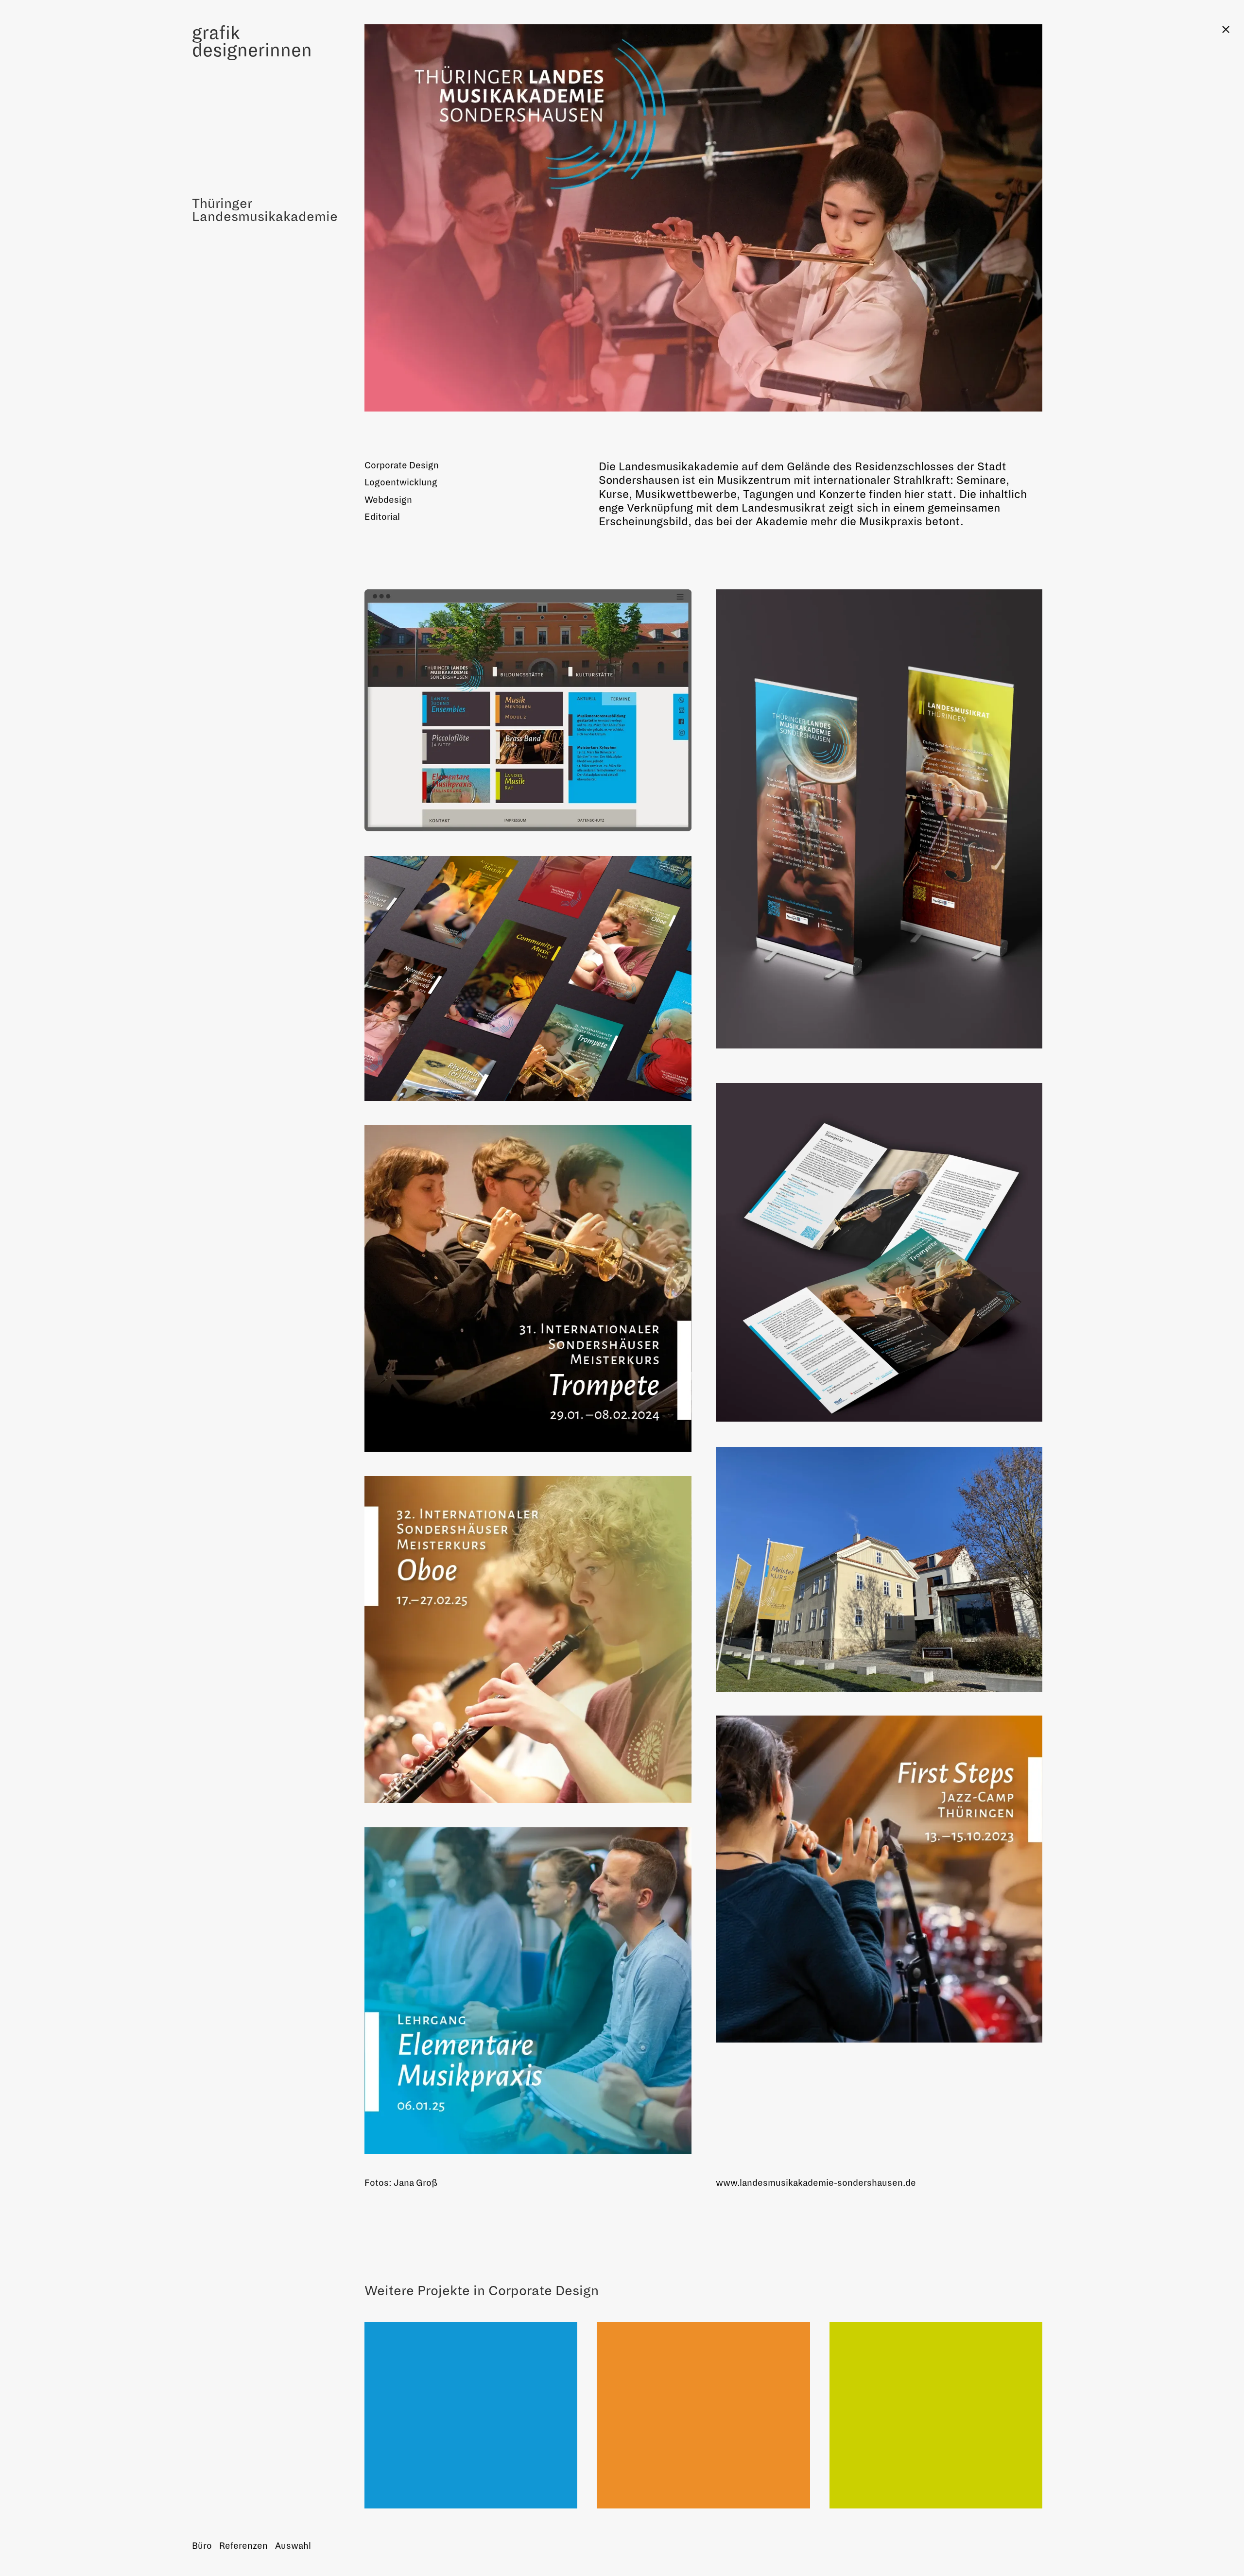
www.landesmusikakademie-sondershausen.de (816, 2183)
